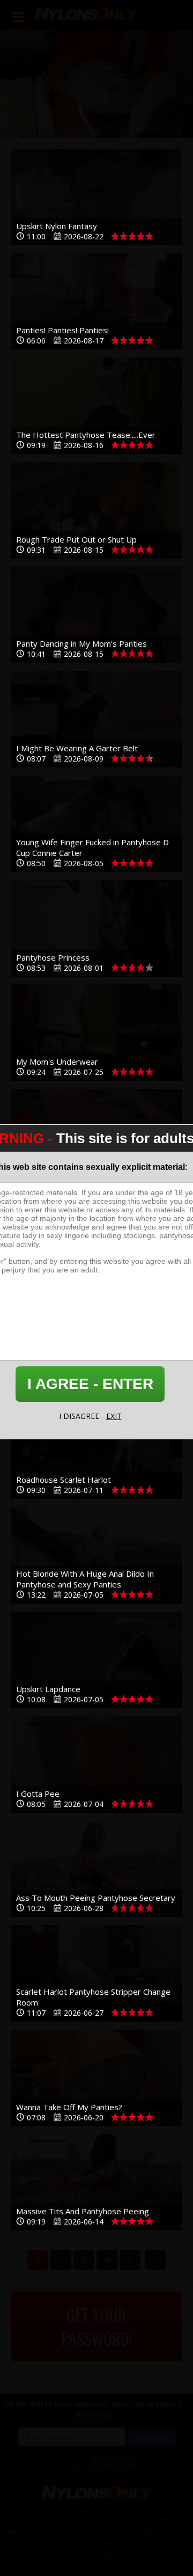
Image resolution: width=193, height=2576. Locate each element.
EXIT (114, 1416)
